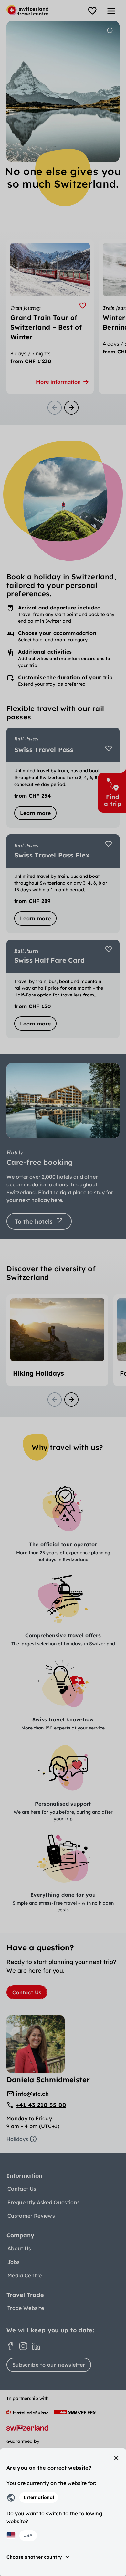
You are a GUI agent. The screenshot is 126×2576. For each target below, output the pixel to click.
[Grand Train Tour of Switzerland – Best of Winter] (50, 317)
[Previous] (55, 408)
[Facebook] (10, 2346)
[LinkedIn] (36, 2346)
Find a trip (113, 800)
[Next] (71, 408)
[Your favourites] (92, 11)
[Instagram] (23, 2346)
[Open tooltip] (110, 30)
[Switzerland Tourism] (27, 2428)
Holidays (17, 2139)
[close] (116, 2458)
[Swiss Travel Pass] (63, 778)
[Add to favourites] (83, 306)
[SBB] (75, 2412)
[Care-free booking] (63, 1146)
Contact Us (27, 1992)
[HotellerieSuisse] (27, 2412)
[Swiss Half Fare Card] (63, 989)
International (39, 2497)
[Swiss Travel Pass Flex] (63, 884)
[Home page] (27, 10)
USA (28, 2535)
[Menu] (111, 11)
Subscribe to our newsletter (49, 2365)
